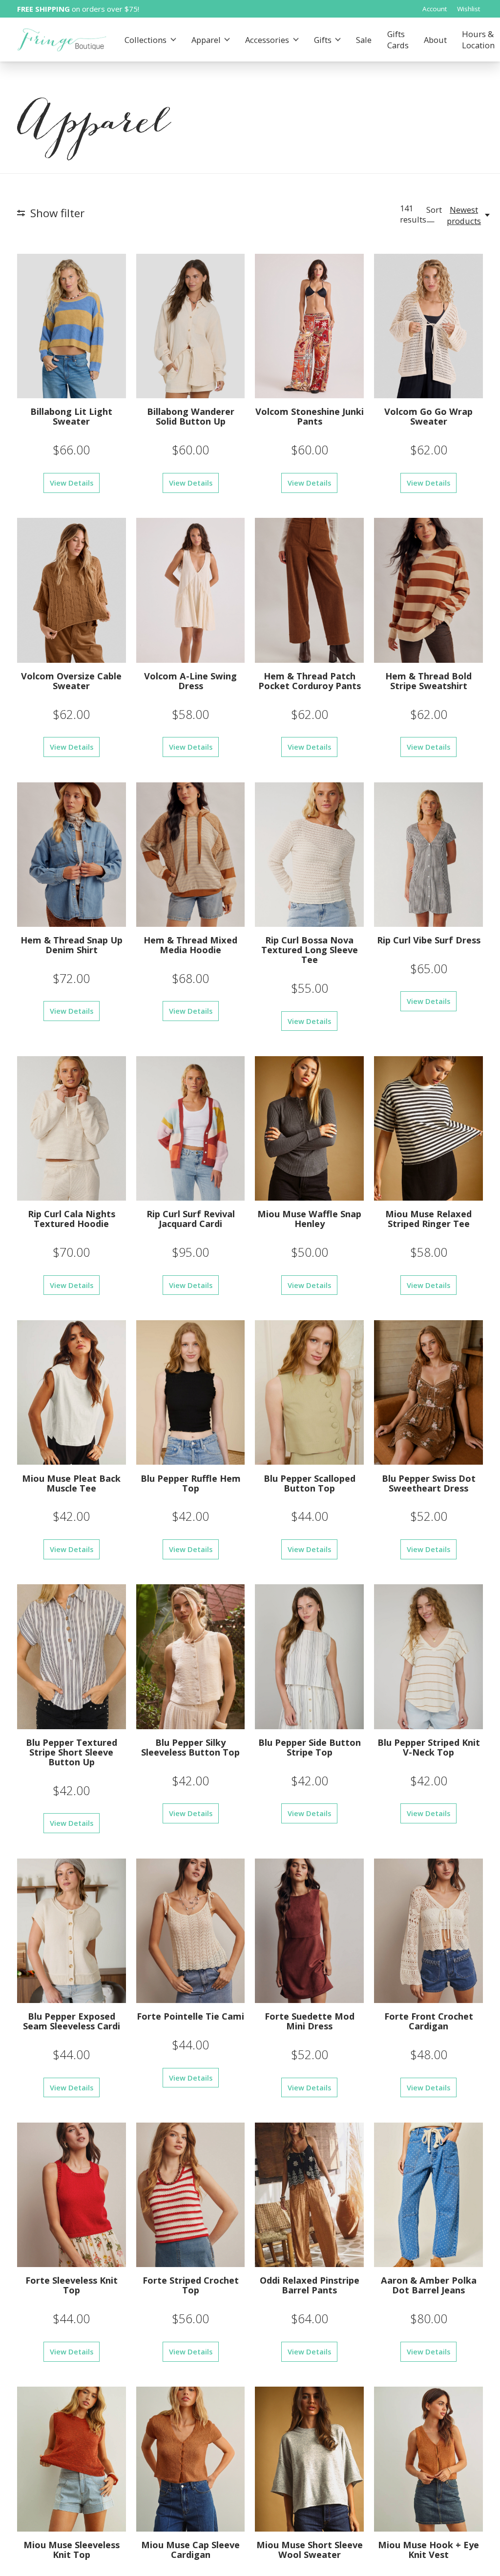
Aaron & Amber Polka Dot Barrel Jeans (429, 2285)
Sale (364, 40)
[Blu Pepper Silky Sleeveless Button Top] (191, 1656)
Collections (146, 40)
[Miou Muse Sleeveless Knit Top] (72, 2459)
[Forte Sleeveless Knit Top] (72, 2195)
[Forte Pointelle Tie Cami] (191, 1931)
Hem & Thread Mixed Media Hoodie (190, 945)
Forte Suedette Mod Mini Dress (310, 2021)
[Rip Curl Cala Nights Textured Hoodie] (72, 1128)
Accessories (267, 40)
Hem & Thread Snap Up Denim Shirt (72, 945)
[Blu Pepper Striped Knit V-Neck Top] (428, 1656)
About (435, 40)
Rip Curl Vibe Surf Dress (429, 940)
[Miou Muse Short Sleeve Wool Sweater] (309, 2459)
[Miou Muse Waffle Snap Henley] (309, 1128)
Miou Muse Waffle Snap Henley (309, 1218)
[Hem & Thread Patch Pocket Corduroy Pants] (309, 590)
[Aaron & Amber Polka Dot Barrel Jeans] (428, 2195)
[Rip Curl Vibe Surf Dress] (428, 855)
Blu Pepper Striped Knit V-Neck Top (429, 1747)
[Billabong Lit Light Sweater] (72, 326)
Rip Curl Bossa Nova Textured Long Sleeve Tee (310, 950)
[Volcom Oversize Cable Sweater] (72, 590)
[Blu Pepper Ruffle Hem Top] (191, 1392)
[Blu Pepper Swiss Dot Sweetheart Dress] (428, 1392)
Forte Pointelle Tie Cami (190, 2016)
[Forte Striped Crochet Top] (191, 2195)
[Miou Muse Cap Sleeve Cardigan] (191, 2459)
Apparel (206, 40)
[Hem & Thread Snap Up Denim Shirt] (72, 855)
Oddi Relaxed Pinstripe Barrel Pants (310, 2285)
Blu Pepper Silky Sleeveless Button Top (190, 1747)
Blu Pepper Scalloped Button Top (310, 1483)
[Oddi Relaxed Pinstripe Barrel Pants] (309, 2195)
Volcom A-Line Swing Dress (190, 681)
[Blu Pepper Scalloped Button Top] (309, 1392)
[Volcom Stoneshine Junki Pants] (309, 326)
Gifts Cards (398, 40)
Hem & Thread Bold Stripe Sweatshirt (428, 681)
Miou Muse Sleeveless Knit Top (72, 2549)
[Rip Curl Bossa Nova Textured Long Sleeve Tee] (309, 855)
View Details (72, 483)
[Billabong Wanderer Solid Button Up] (191, 326)
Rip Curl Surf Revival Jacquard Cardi (191, 1218)
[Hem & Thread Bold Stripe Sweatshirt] (428, 590)
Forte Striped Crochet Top (191, 2285)
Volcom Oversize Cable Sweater (71, 681)
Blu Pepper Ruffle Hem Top (191, 1483)
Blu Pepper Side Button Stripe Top (310, 1747)
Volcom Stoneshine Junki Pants (310, 416)
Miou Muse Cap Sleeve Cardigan (190, 2549)
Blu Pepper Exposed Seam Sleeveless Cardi (72, 2021)
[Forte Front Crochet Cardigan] (428, 1931)
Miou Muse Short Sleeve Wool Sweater (310, 2549)
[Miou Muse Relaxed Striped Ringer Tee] (428, 1128)
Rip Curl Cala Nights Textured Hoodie (72, 1218)
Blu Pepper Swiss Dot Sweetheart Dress (429, 1483)
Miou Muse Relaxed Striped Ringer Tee (428, 1218)
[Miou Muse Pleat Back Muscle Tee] (72, 1392)
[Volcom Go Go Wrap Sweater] (428, 326)
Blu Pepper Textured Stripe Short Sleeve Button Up (72, 1752)
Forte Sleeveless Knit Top (72, 2285)
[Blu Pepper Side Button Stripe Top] (309, 1656)
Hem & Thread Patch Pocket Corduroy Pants (310, 681)
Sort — (434, 215)
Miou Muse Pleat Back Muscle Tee (71, 1483)
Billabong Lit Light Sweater (71, 416)
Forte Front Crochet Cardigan (429, 2021)
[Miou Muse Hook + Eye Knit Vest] (428, 2459)
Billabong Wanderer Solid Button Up (191, 416)
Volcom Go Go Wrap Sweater (428, 416)
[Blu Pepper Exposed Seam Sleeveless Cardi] (72, 1931)
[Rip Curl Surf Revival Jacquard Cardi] (191, 1128)
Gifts (323, 40)
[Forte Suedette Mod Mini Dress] (309, 1931)
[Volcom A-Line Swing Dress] (191, 590)
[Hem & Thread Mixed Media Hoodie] (191, 855)
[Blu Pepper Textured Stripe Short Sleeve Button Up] (72, 1656)
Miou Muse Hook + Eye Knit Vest (428, 2549)
